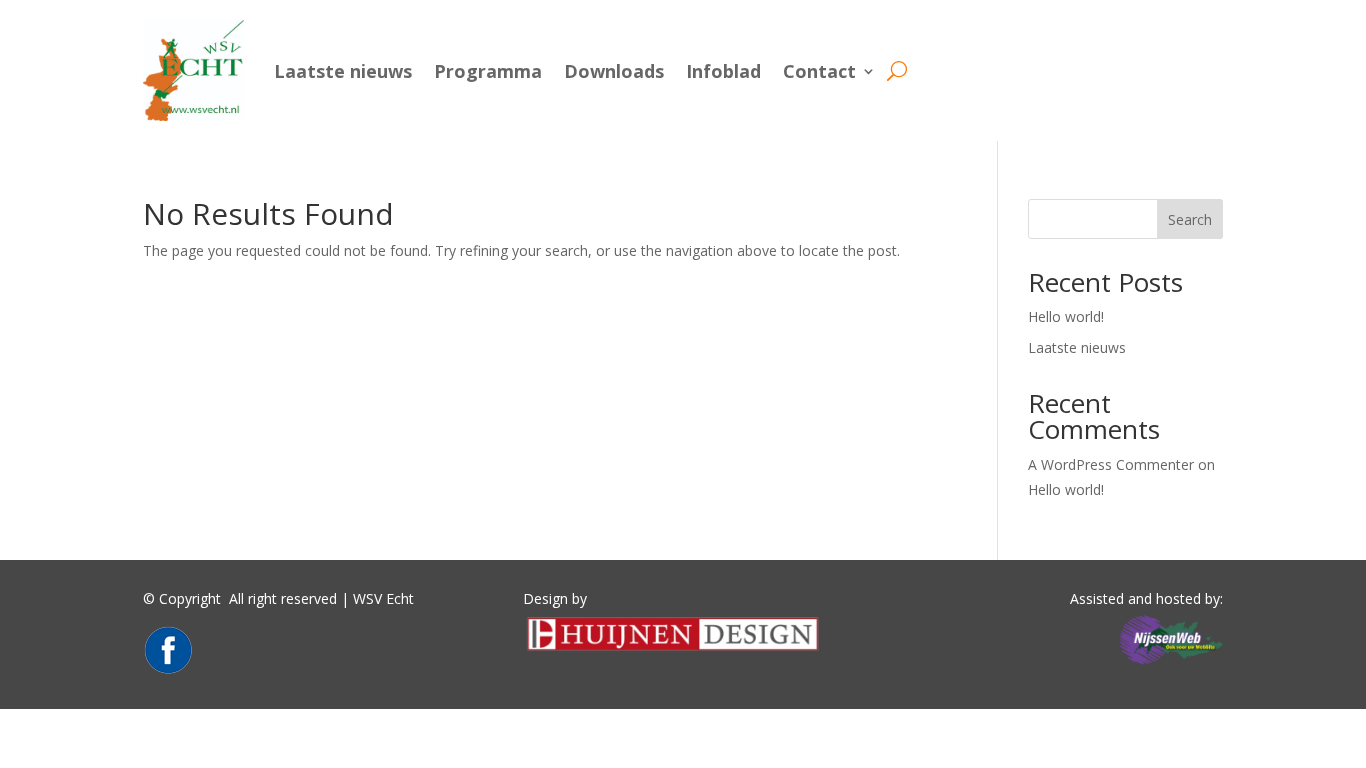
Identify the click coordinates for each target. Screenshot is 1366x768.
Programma (488, 71)
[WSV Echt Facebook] (168, 669)
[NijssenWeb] (1170, 664)
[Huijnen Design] (673, 649)
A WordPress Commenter (1111, 464)
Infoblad (723, 71)
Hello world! (1066, 316)
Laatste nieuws (343, 71)
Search (1190, 219)
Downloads (614, 71)
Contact (819, 71)
